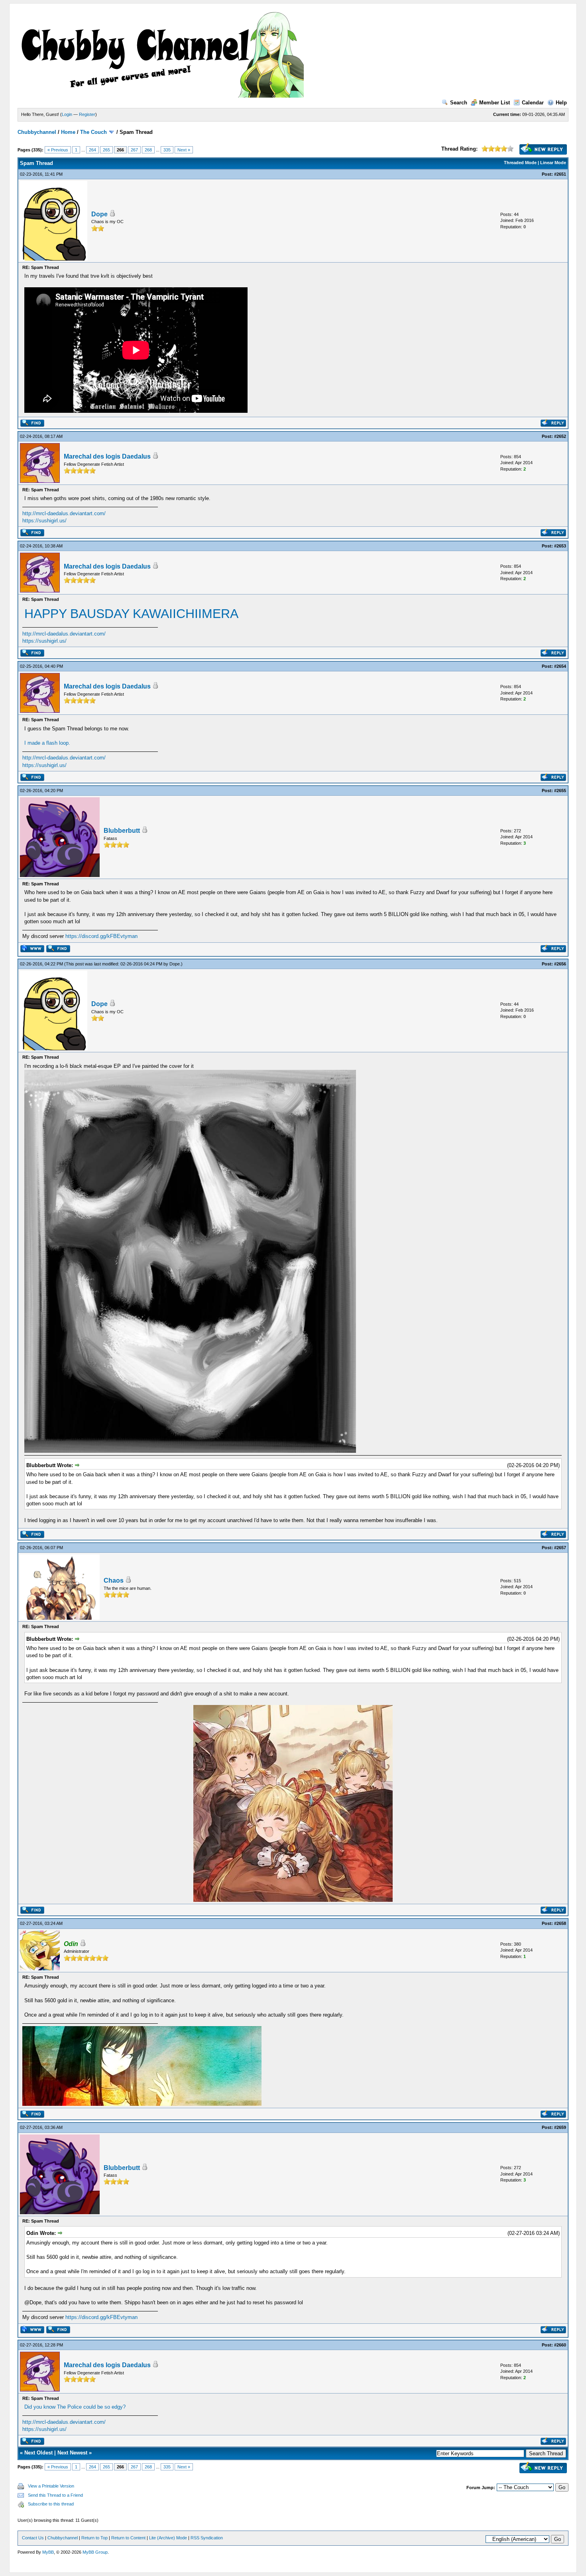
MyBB (48, 2552)
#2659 (560, 2127)
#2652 (560, 436)
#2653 (560, 546)
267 (134, 150)
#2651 (560, 174)
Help (561, 103)
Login (67, 114)
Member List (495, 103)
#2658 (560, 1923)
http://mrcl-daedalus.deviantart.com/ (64, 513)
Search (459, 103)
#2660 (560, 2345)
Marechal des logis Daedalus (107, 456)
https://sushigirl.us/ (44, 521)
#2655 (560, 791)
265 (106, 150)
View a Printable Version (51, 2486)
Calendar (533, 103)
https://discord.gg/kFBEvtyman (101, 936)
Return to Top (94, 2538)
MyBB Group (95, 2552)
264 (92, 150)
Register (87, 114)
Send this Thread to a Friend (55, 2495)
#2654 (560, 666)
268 (148, 150)
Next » (184, 150)
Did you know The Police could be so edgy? (75, 2407)
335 (167, 150)
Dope (99, 214)
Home (68, 132)
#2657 (560, 1548)
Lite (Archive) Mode (168, 2538)
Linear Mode (553, 163)
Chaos (114, 1580)
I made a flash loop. (47, 743)
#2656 (560, 964)
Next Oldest (38, 2453)
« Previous (58, 150)
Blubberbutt (122, 831)
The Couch (93, 132)
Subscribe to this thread (51, 2504)
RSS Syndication (207, 2538)
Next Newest (72, 2453)
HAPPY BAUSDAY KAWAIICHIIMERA (131, 614)
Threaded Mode (520, 163)
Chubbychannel (37, 132)
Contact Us (33, 2538)
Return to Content (128, 2538)
